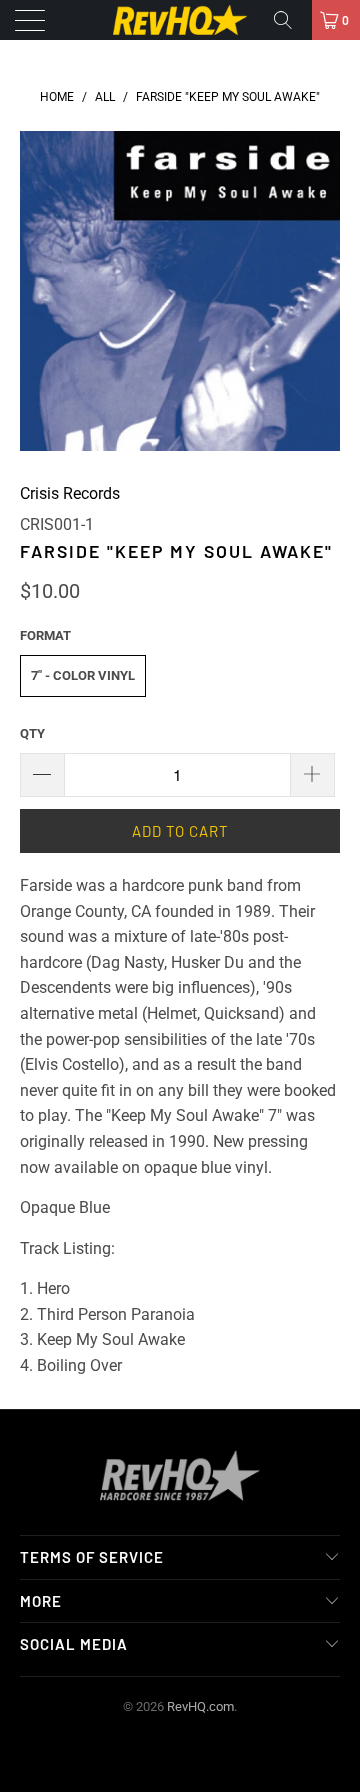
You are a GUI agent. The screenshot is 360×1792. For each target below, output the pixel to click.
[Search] (290, 20)
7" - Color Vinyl (83, 675)
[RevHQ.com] (180, 20)
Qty (32, 733)
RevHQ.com (200, 1706)
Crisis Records (70, 493)
